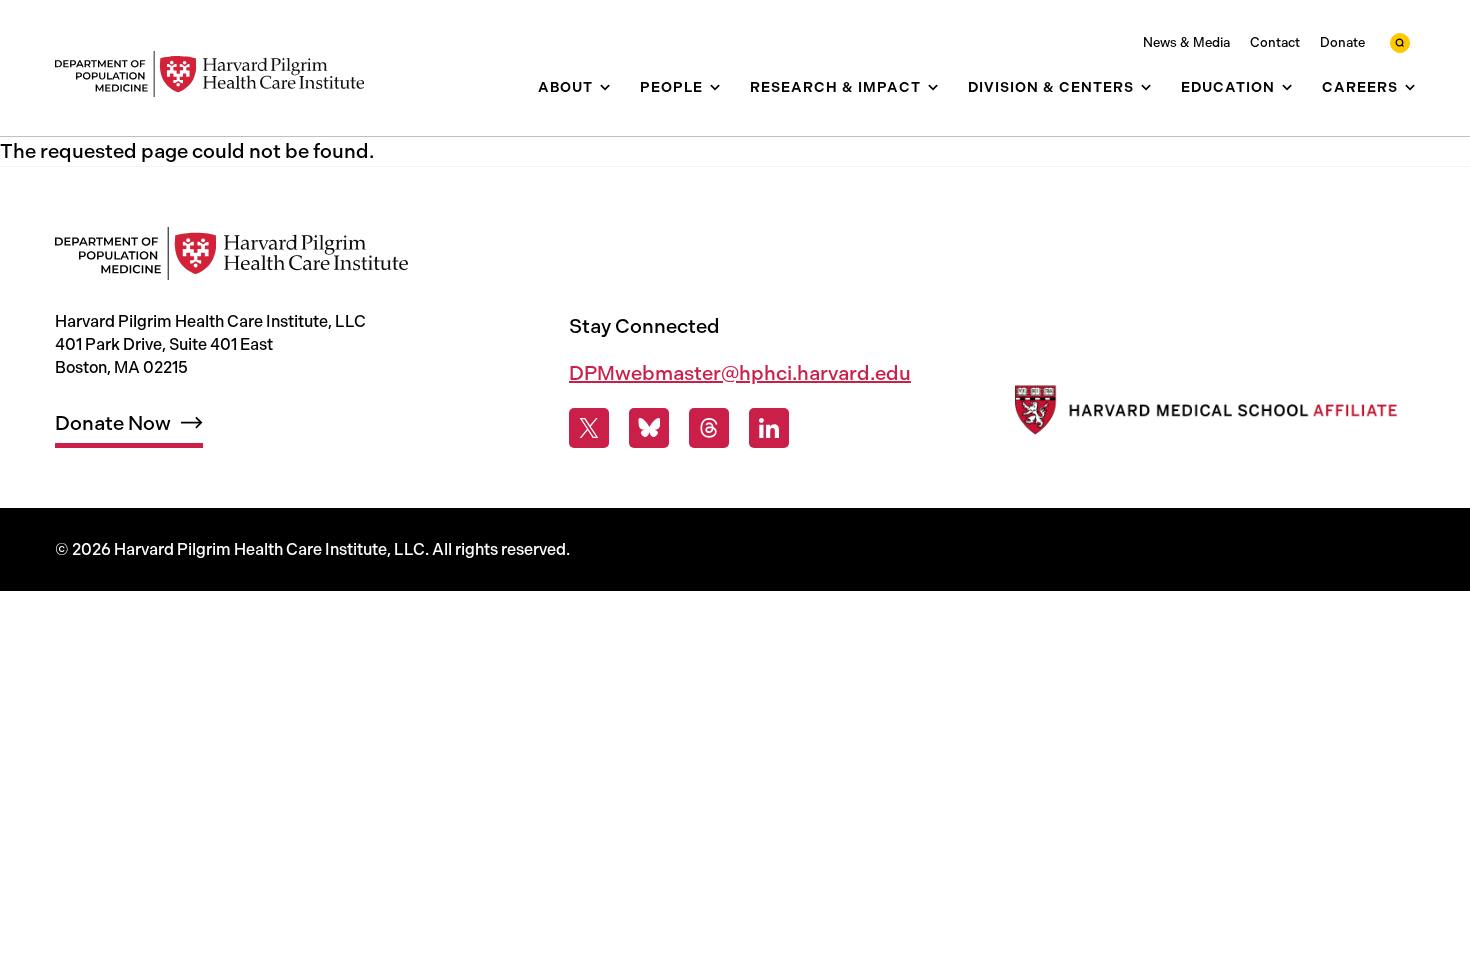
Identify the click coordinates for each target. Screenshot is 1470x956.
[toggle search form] (1400, 43)
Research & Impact (835, 87)
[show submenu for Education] (1287, 87)
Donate (1342, 42)
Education (1228, 87)
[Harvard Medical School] (1203, 414)
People (671, 87)
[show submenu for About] (605, 87)
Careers (1360, 87)
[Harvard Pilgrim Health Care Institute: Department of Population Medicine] (220, 74)
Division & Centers (1051, 87)
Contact (1275, 42)
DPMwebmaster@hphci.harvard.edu (740, 373)
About (565, 87)
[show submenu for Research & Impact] (933, 87)
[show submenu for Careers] (1410, 87)
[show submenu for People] (715, 87)
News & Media (1186, 42)
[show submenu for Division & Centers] (1146, 87)
